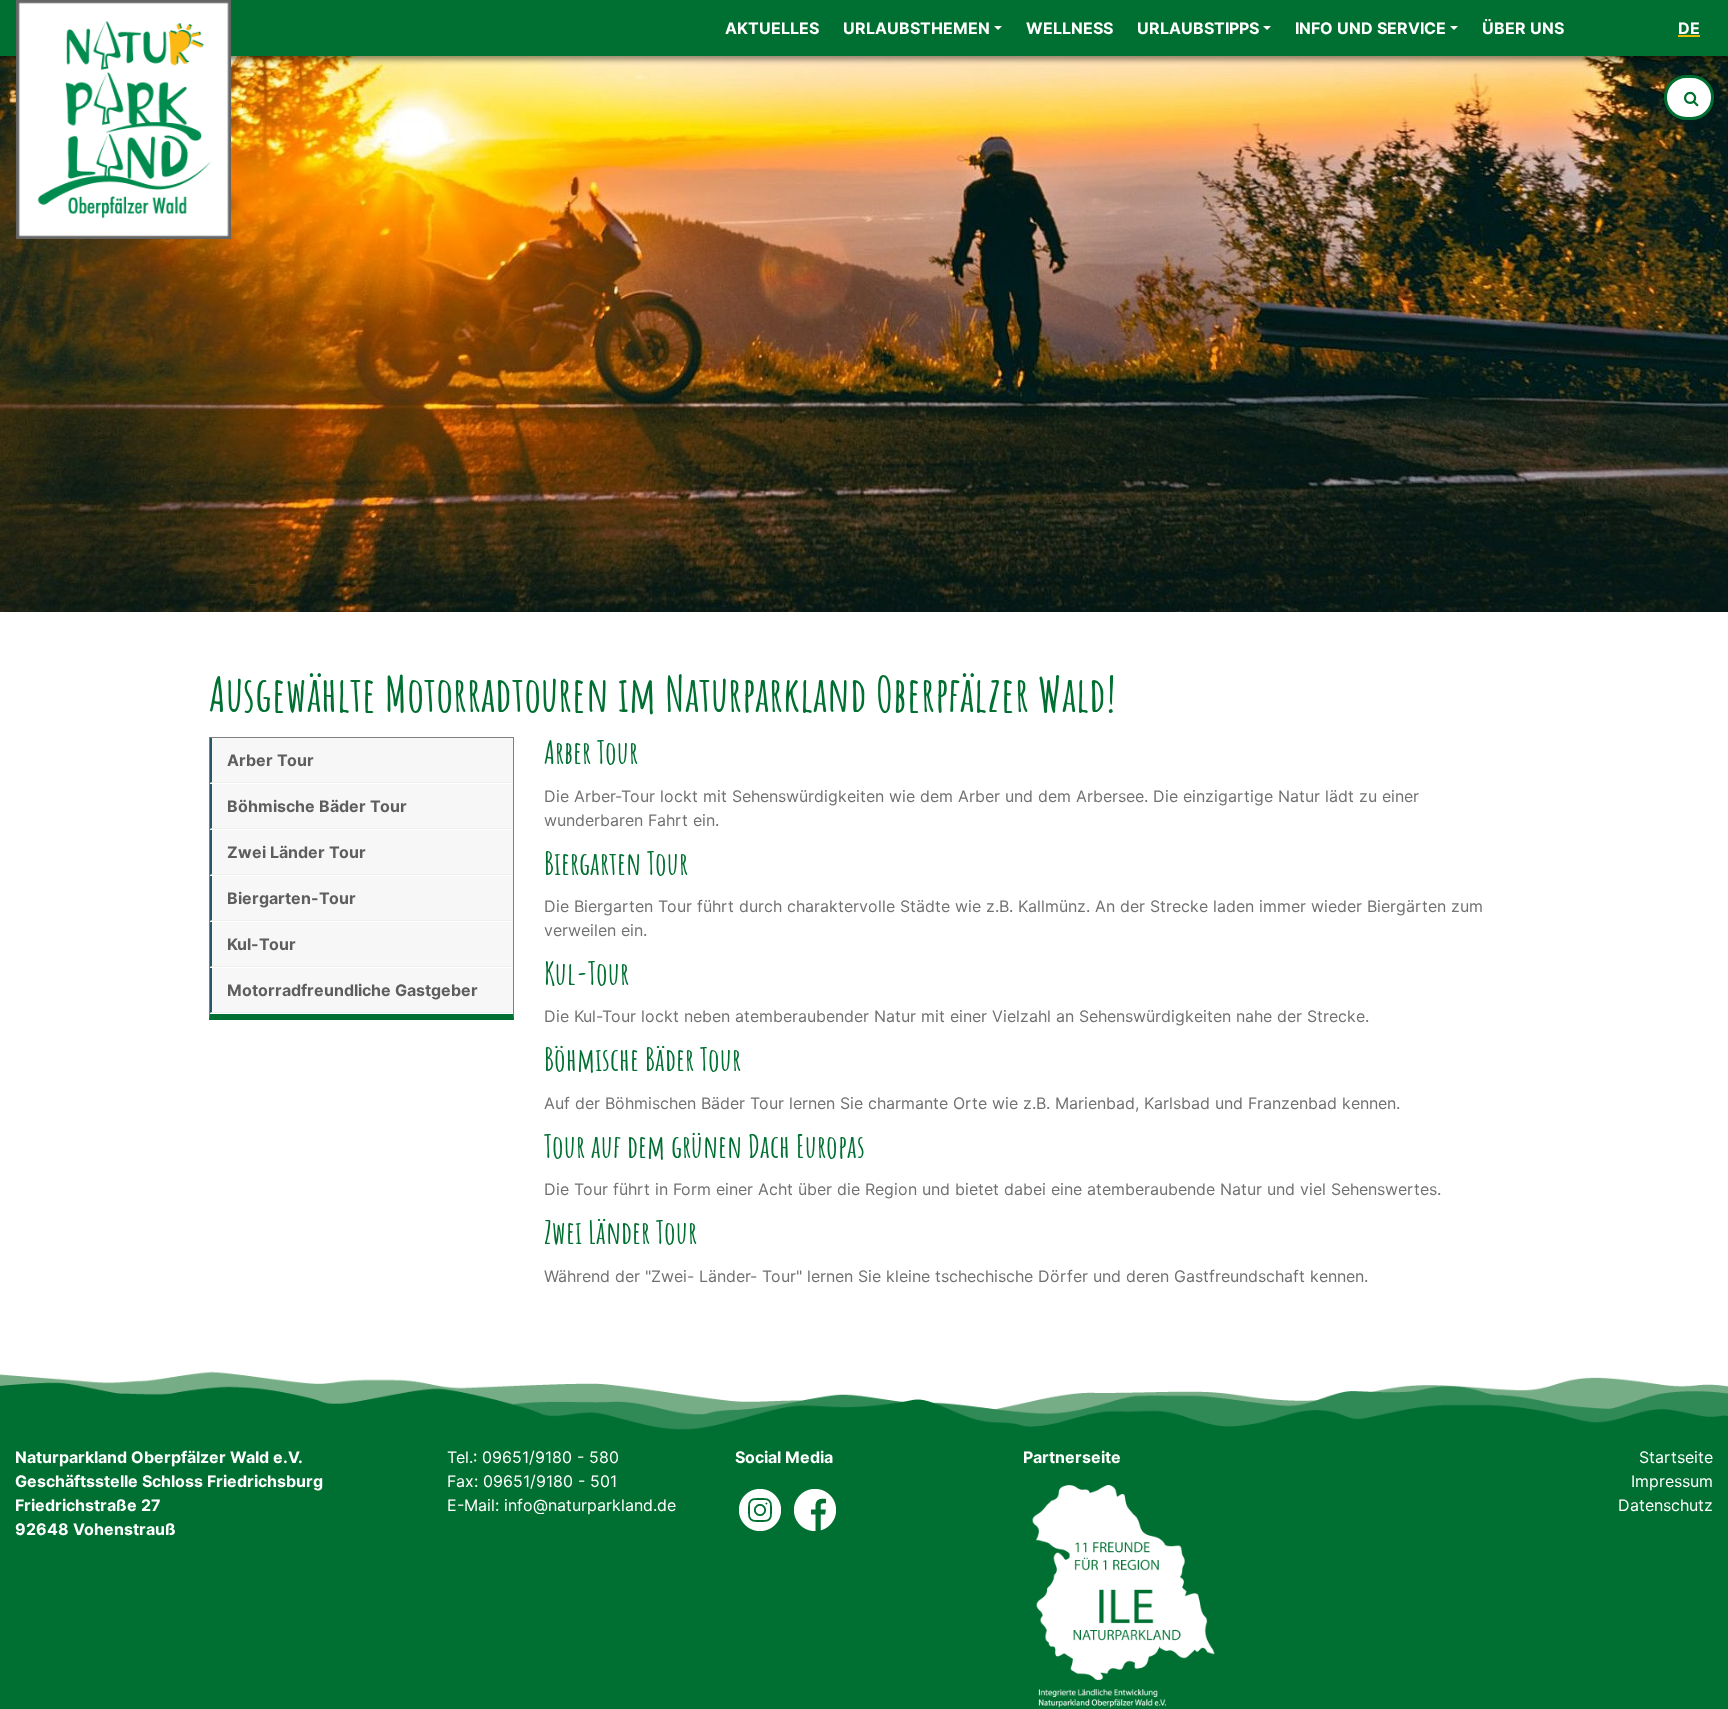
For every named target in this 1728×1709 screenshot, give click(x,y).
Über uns (1523, 28)
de (1689, 28)
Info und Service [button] (1370, 28)
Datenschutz (1665, 1505)
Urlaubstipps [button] (1198, 28)
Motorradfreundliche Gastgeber (352, 990)
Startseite (1676, 1457)
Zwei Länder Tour (296, 852)
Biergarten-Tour (291, 898)
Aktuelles (772, 28)
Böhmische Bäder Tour (317, 806)
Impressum (1672, 1481)
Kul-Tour (261, 944)
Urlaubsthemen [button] (916, 28)
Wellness (1069, 28)
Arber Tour (270, 760)
